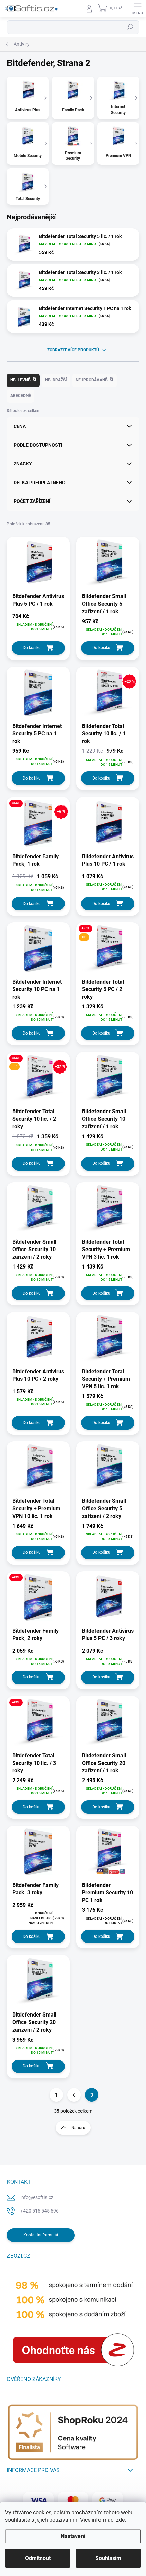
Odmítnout (38, 2558)
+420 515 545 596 (40, 2211)
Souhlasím (108, 2558)
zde (120, 2520)
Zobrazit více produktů (73, 350)
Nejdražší (56, 380)
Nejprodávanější (95, 380)
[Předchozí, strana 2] (74, 2095)
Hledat (130, 27)
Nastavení (73, 2536)
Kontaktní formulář (41, 2235)
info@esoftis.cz (37, 2197)
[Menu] (138, 8)
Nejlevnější (23, 380)
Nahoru (78, 2128)
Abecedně (21, 396)
